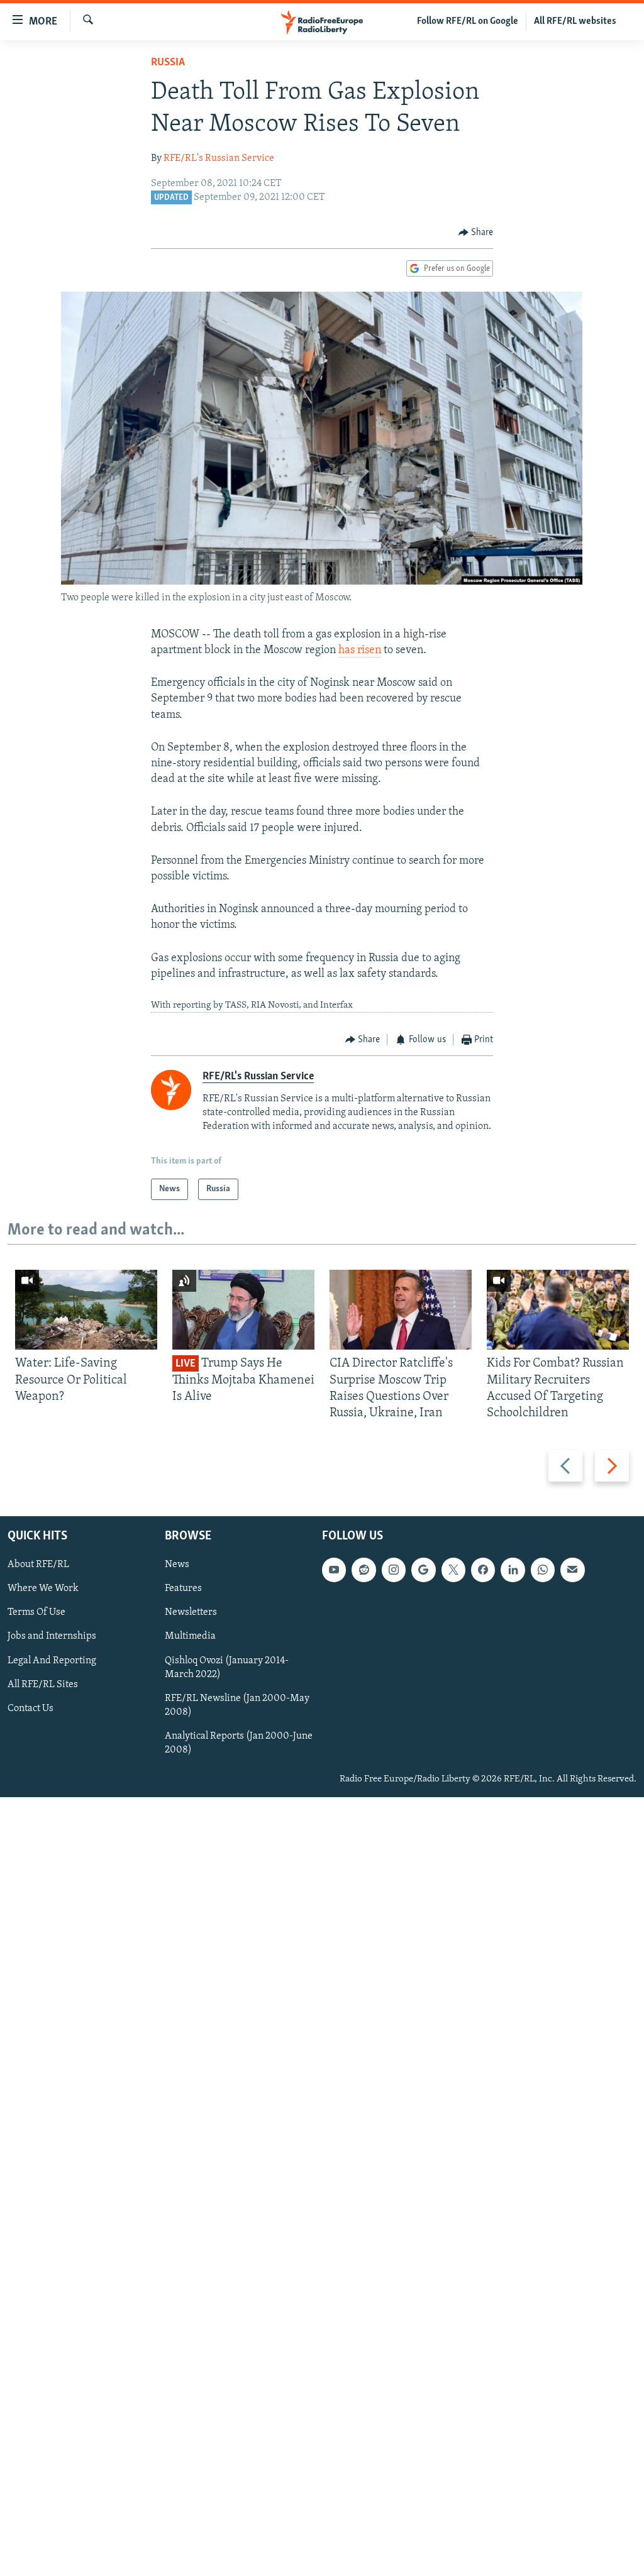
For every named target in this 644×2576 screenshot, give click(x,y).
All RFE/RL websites (575, 21)
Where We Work (43, 1589)
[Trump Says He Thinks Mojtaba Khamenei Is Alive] (243, 1310)
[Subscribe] (572, 1570)
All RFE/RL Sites (43, 1685)
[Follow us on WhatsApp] (543, 1570)
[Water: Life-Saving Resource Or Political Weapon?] (86, 1310)
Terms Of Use (36, 1613)
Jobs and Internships (52, 1637)
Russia (168, 63)
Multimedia (190, 1637)
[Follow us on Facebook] (483, 1570)
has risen (360, 651)
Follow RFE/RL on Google (468, 21)
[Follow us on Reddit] (364, 1570)
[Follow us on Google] (423, 1570)
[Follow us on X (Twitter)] (453, 1570)
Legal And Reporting (52, 1661)
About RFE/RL (38, 1565)
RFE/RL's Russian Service (219, 158)
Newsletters (191, 1613)
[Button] (476, 233)
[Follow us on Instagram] (394, 1570)
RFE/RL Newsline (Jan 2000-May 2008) (237, 1705)
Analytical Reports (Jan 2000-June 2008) (239, 1743)
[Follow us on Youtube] (334, 1570)
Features (183, 1589)
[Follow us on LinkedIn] (513, 1570)
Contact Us (31, 1709)
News (177, 1565)
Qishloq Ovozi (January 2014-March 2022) (227, 1668)
